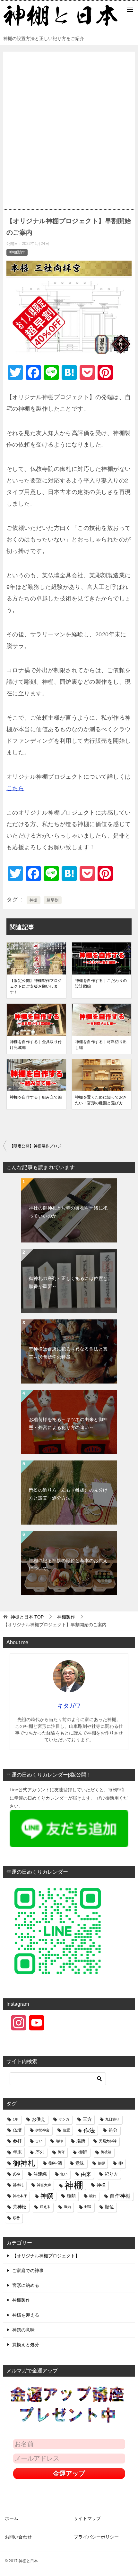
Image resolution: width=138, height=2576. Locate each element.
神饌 (47, 2196)
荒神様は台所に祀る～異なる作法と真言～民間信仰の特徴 (68, 1353)
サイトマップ (87, 2518)
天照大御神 (108, 2141)
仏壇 (17, 2130)
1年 (16, 2119)
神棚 (34, 900)
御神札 (24, 2163)
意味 (80, 2163)
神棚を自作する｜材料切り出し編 (101, 1045)
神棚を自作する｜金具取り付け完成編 (36, 1045)
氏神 (16, 2174)
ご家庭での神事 (28, 2271)
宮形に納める (26, 2285)
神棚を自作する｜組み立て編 (36, 1097)
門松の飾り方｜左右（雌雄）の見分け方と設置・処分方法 (68, 1494)
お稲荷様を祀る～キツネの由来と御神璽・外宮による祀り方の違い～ (68, 1423)
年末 (17, 2152)
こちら (15, 788)
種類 (71, 2196)
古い (39, 2141)
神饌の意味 (23, 2330)
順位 (109, 2207)
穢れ (93, 2196)
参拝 (17, 2141)
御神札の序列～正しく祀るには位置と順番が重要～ (68, 1282)
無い (64, 2174)
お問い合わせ (18, 2537)
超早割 (52, 900)
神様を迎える (26, 2315)
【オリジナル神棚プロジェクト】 (46, 2256)
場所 (81, 2141)
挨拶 (101, 2163)
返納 (67, 2207)
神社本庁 (20, 2196)
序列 (40, 2152)
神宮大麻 (44, 2185)
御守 (61, 2152)
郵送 (88, 2207)
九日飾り (112, 2119)
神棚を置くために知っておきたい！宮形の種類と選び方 (101, 1100)
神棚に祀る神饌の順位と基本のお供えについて (68, 1564)
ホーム (12, 2518)
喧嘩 (59, 2141)
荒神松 (20, 2207)
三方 (87, 2119)
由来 (86, 2174)
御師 (83, 2152)
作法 (89, 2130)
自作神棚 (120, 2196)
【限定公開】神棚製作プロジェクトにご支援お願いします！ (36, 986)
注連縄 (40, 2174)
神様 (101, 2185)
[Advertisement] (69, 127)
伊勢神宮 (42, 2130)
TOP (27, 1617)
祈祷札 (18, 2185)
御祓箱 (106, 2152)
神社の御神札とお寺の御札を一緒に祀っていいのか (68, 1212)
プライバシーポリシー (96, 2537)
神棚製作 (17, 252)
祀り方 (111, 2174)
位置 (66, 2130)
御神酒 (55, 2163)
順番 (16, 2218)
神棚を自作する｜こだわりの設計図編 (101, 983)
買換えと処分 (26, 2345)
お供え (39, 2119)
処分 (113, 2130)
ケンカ (64, 2119)
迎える (45, 2207)
